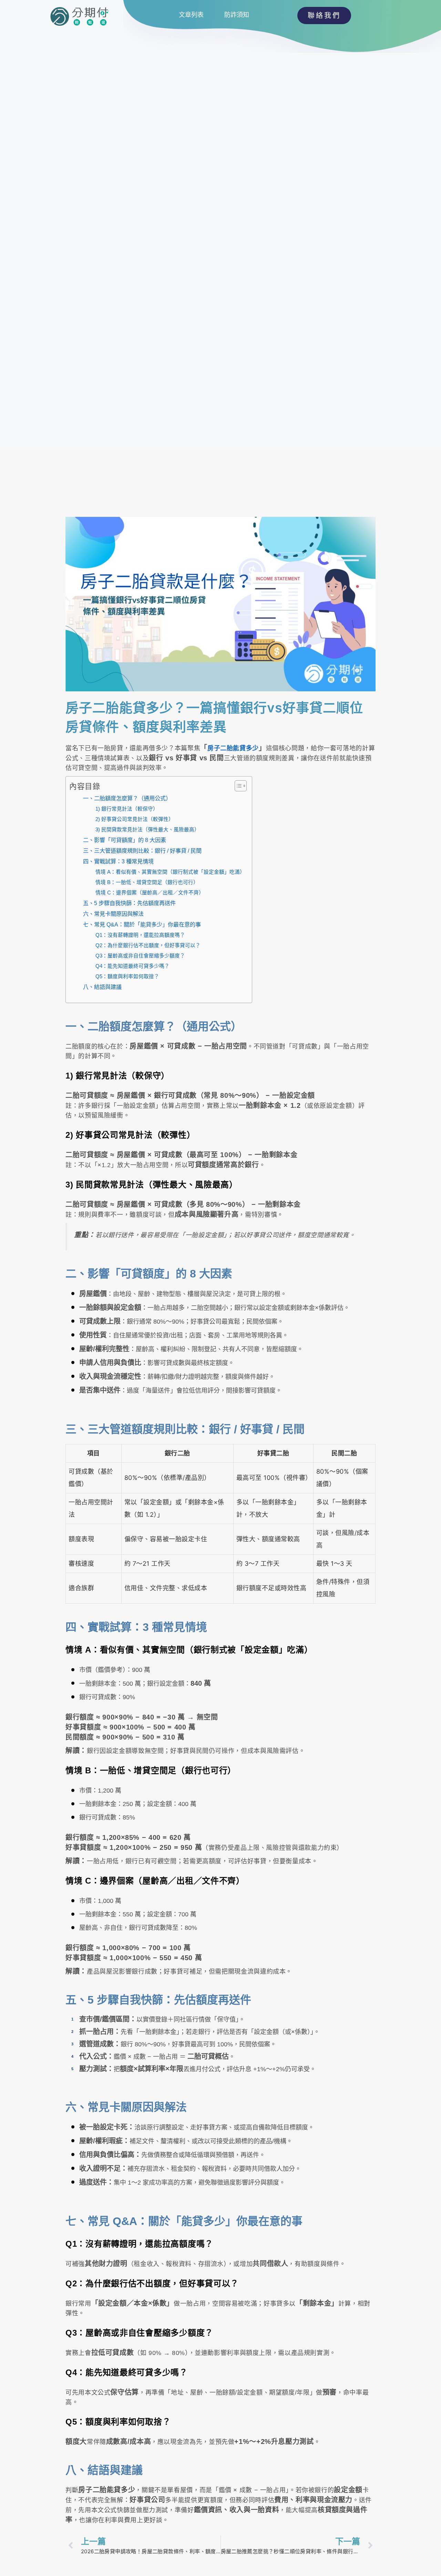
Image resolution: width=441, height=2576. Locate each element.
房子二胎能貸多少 (233, 748)
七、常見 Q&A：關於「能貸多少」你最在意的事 (142, 924)
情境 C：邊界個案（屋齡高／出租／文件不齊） (150, 893)
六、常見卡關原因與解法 (113, 914)
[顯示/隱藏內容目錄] (237, 786)
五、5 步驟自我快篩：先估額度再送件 (129, 903)
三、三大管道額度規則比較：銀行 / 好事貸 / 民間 (142, 851)
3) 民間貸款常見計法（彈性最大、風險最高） (147, 830)
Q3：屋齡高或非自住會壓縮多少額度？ (140, 956)
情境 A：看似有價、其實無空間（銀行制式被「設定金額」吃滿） (170, 872)
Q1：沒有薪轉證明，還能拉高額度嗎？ (140, 935)
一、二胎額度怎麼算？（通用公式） (127, 798)
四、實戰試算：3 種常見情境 (118, 861)
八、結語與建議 (102, 987)
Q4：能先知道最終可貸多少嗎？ (132, 966)
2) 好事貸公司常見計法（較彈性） (135, 819)
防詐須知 (237, 15)
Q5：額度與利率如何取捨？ (127, 976)
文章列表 (191, 15)
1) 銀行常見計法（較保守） (127, 809)
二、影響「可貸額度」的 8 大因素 (125, 840)
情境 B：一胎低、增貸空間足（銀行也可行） (147, 882)
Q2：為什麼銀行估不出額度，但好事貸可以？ (148, 945)
